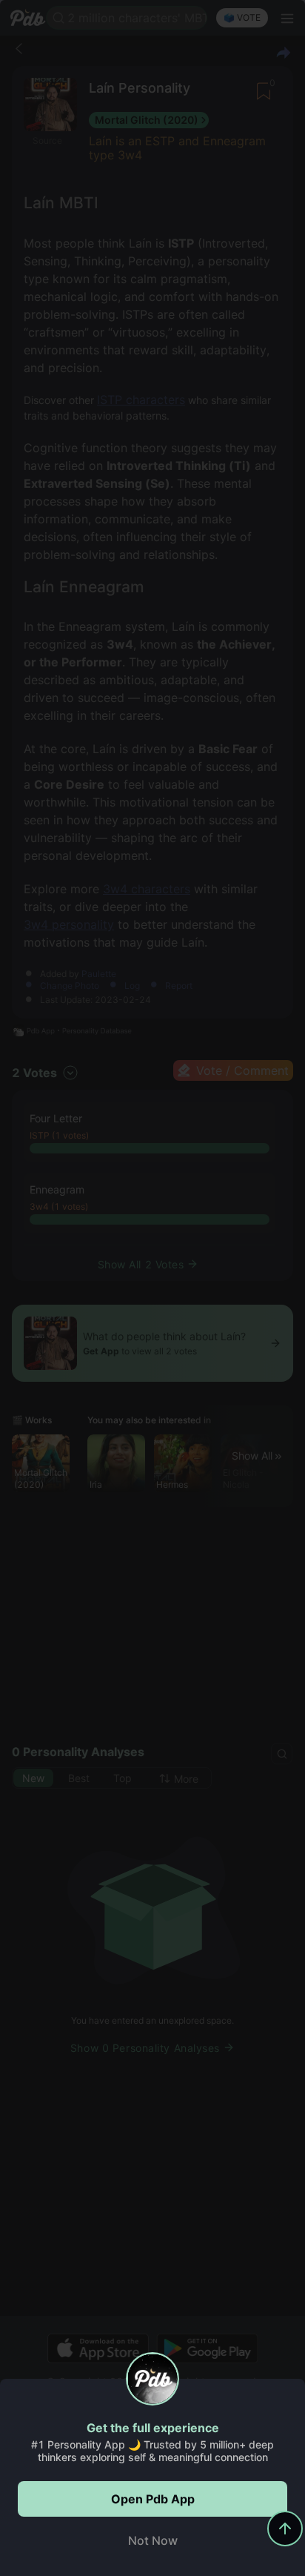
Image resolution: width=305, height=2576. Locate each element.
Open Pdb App (153, 2499)
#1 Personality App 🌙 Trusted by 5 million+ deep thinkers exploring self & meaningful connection (152, 2451)
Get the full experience (153, 2428)
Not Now (153, 2540)
